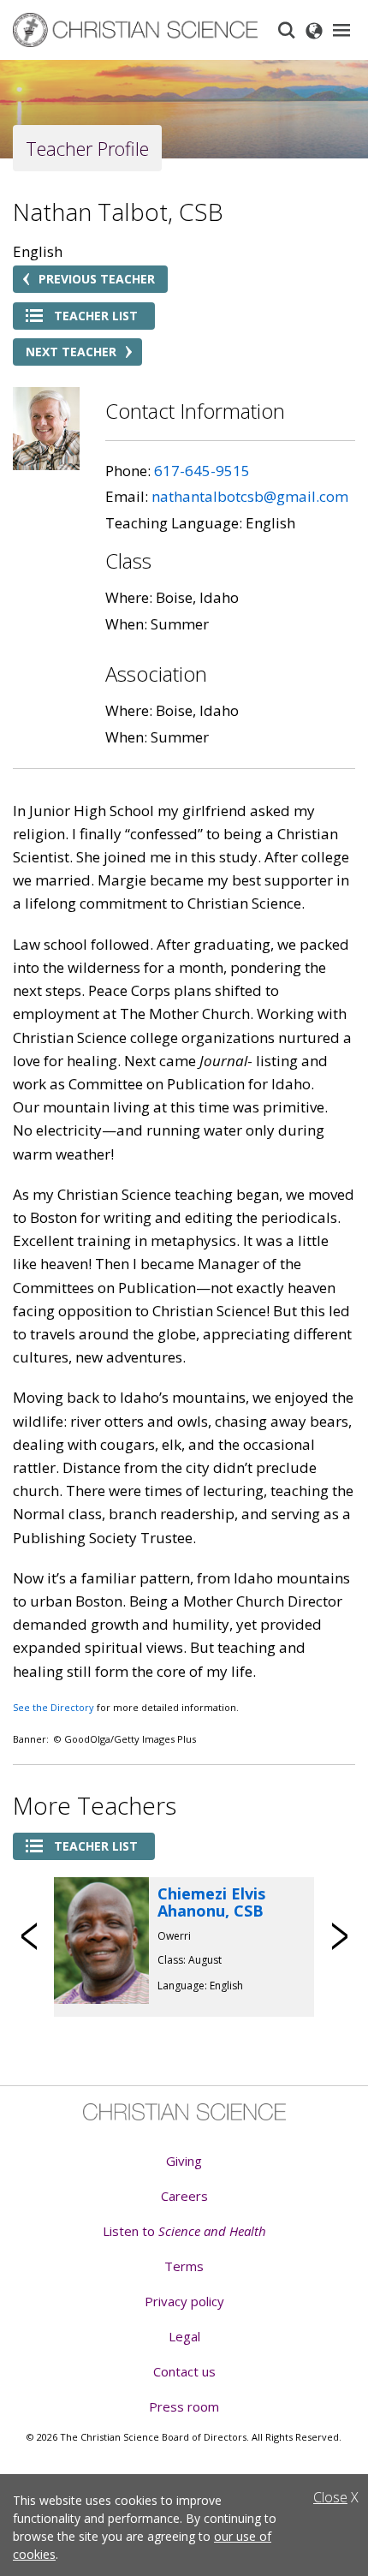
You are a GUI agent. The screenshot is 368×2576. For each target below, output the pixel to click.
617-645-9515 (202, 471)
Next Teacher (71, 352)
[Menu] (341, 30)
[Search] (287, 30)
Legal (184, 2336)
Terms (184, 2266)
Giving (184, 2161)
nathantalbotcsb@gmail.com (250, 496)
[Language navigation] (314, 30)
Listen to (184, 2231)
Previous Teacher (97, 279)
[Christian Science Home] (137, 30)
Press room (184, 2406)
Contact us (184, 2371)
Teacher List (96, 316)
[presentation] (30, 1936)
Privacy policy (184, 2301)
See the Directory (53, 1707)
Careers (184, 2196)
